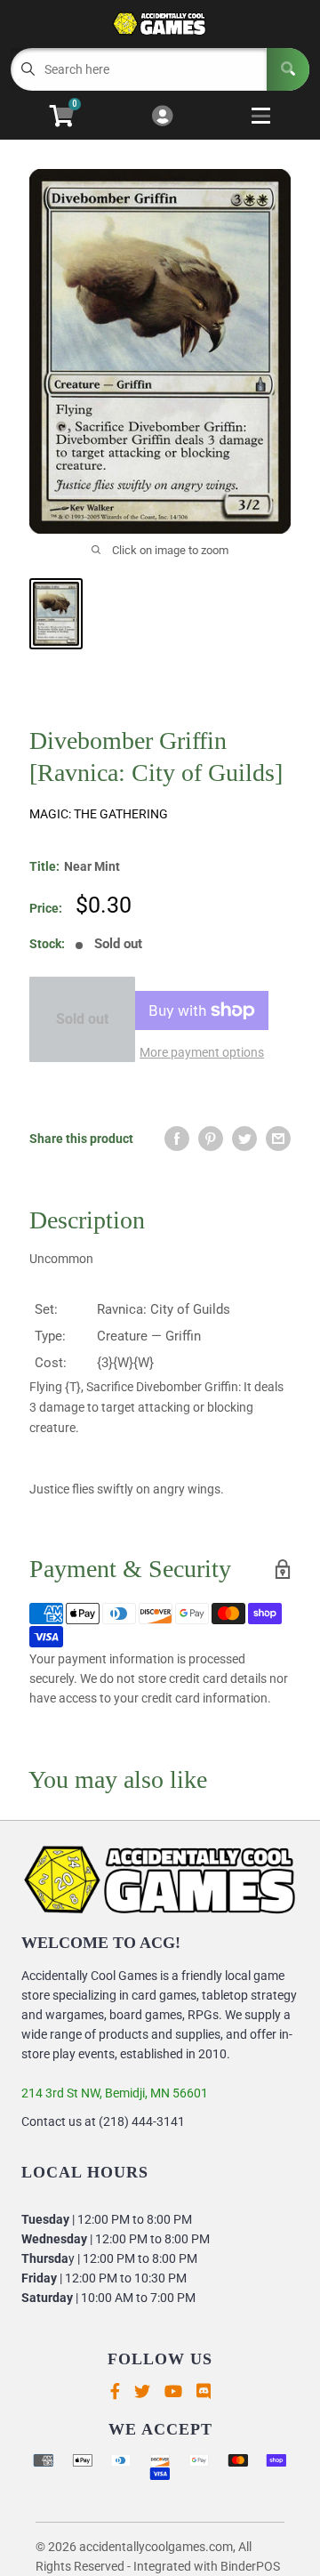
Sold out (82, 1019)
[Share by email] (278, 1139)
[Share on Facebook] (177, 1139)
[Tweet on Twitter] (244, 1139)
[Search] (288, 69)
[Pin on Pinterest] (211, 1139)
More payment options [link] (202, 1052)
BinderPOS (250, 2566)
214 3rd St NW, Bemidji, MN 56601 (115, 2093)
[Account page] (162, 117)
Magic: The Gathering (99, 814)
